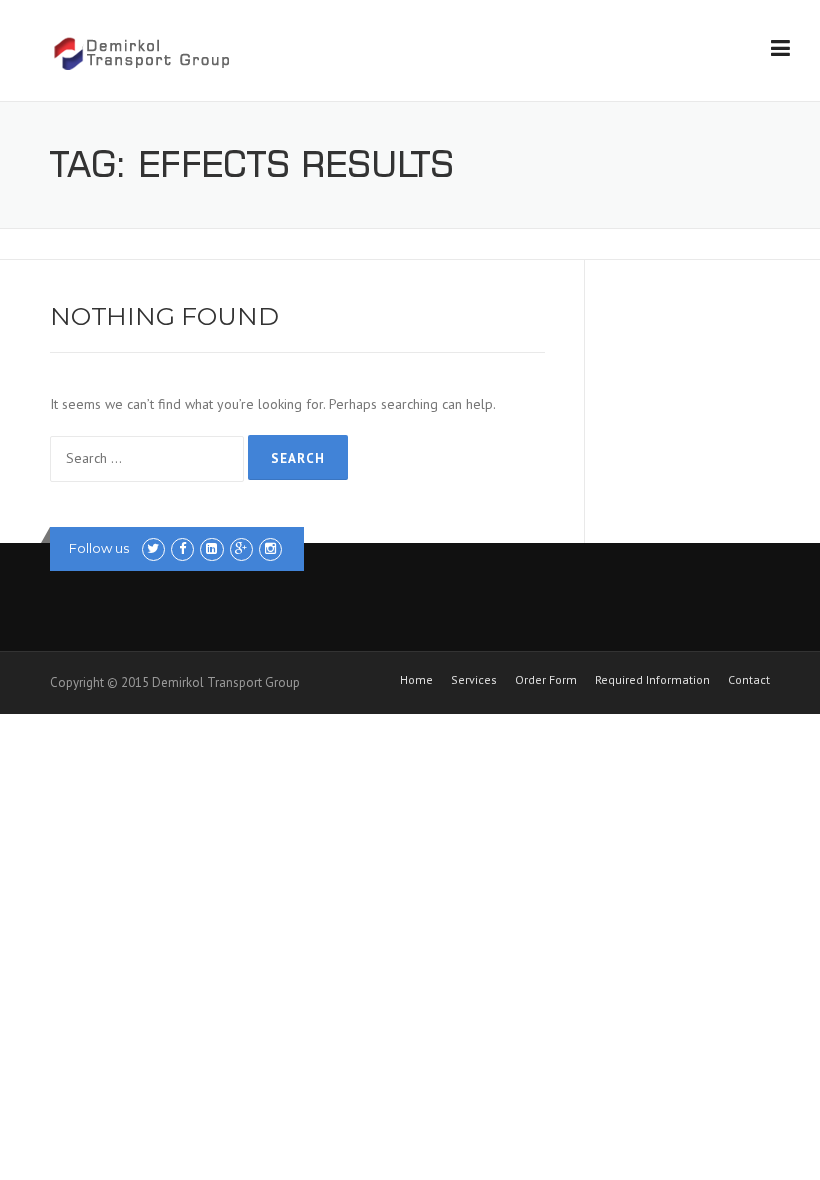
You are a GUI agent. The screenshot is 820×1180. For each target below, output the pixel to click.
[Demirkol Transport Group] (140, 52)
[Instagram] (270, 548)
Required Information (652, 680)
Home (416, 680)
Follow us (99, 548)
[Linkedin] (211, 548)
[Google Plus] (241, 548)
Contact (749, 680)
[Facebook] (182, 548)
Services (474, 680)
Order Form (546, 680)
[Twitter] (153, 548)
